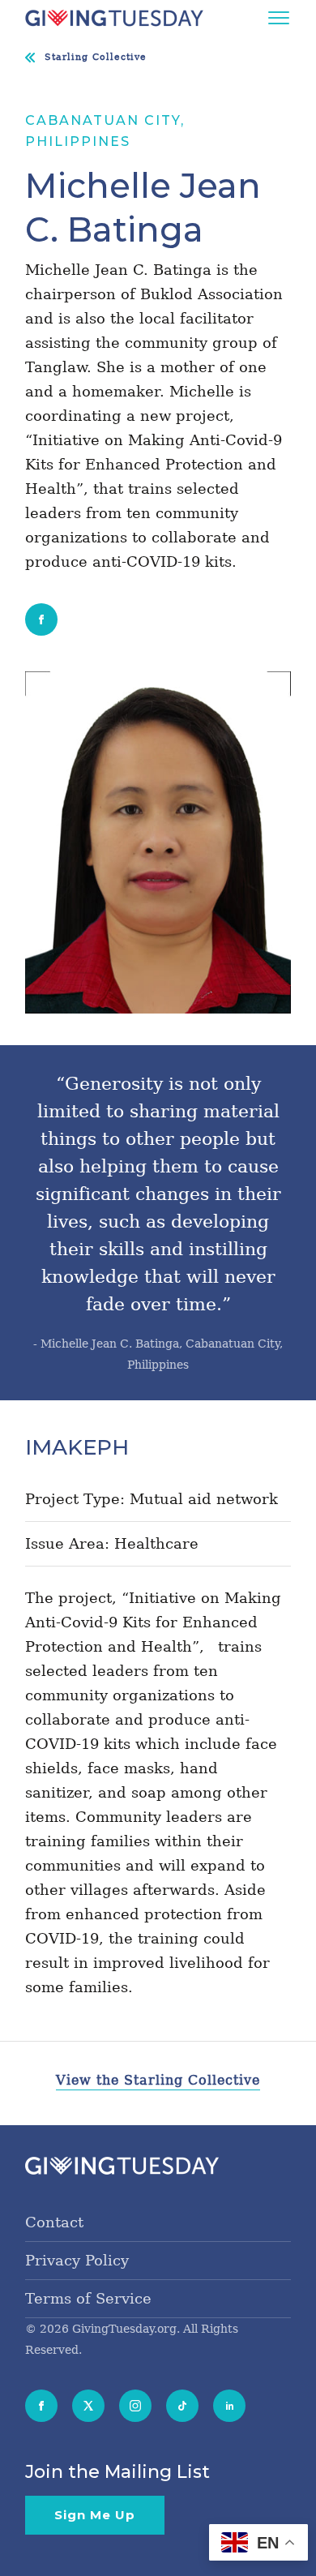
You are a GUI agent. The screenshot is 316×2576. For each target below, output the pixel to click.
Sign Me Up (95, 2515)
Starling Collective (96, 57)
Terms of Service (88, 2298)
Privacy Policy (77, 2260)
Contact (54, 2222)
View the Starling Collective (158, 2080)
